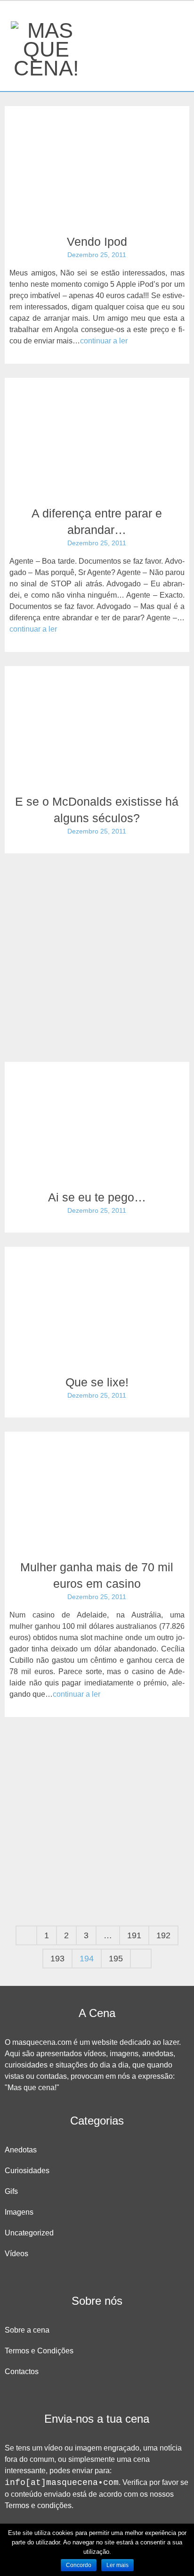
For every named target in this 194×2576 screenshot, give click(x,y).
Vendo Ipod (97, 242)
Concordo (79, 2565)
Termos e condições (38, 2505)
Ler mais (117, 2565)
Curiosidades (27, 2171)
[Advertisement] (97, 950)
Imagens (19, 2212)
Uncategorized (29, 2233)
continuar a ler (104, 341)
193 (57, 1959)
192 (163, 1935)
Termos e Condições (39, 2351)
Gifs (11, 2191)
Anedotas (21, 2150)
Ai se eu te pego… (97, 1197)
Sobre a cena (27, 2330)
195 (116, 1959)
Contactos (22, 2372)
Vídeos (16, 2254)
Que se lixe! (97, 1382)
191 (134, 1935)
